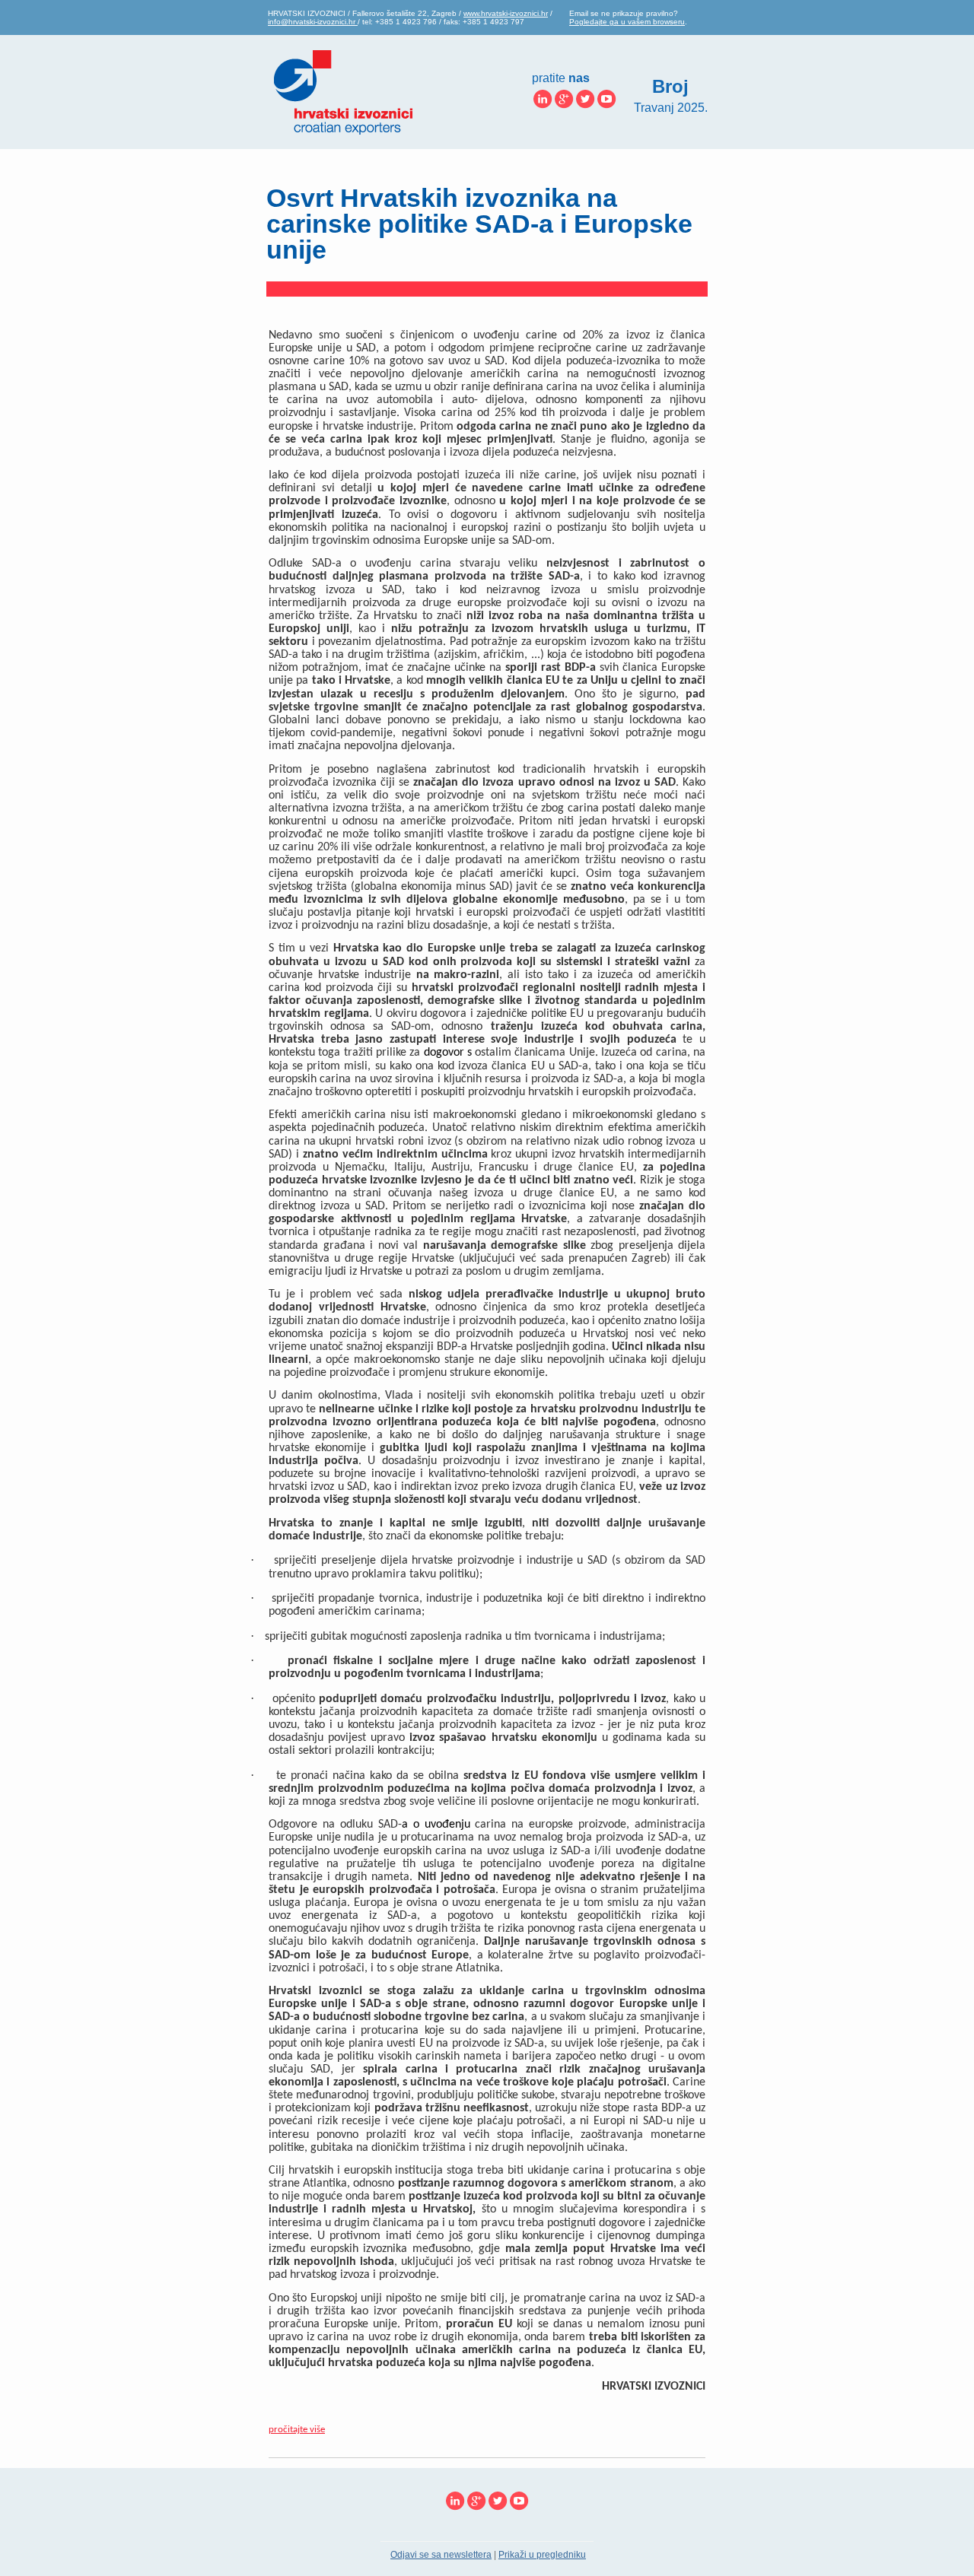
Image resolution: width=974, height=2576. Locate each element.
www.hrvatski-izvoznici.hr (506, 13)
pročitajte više (297, 2430)
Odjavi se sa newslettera (441, 2555)
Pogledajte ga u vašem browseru (627, 22)
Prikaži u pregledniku (542, 2555)
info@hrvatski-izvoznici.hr (313, 22)
